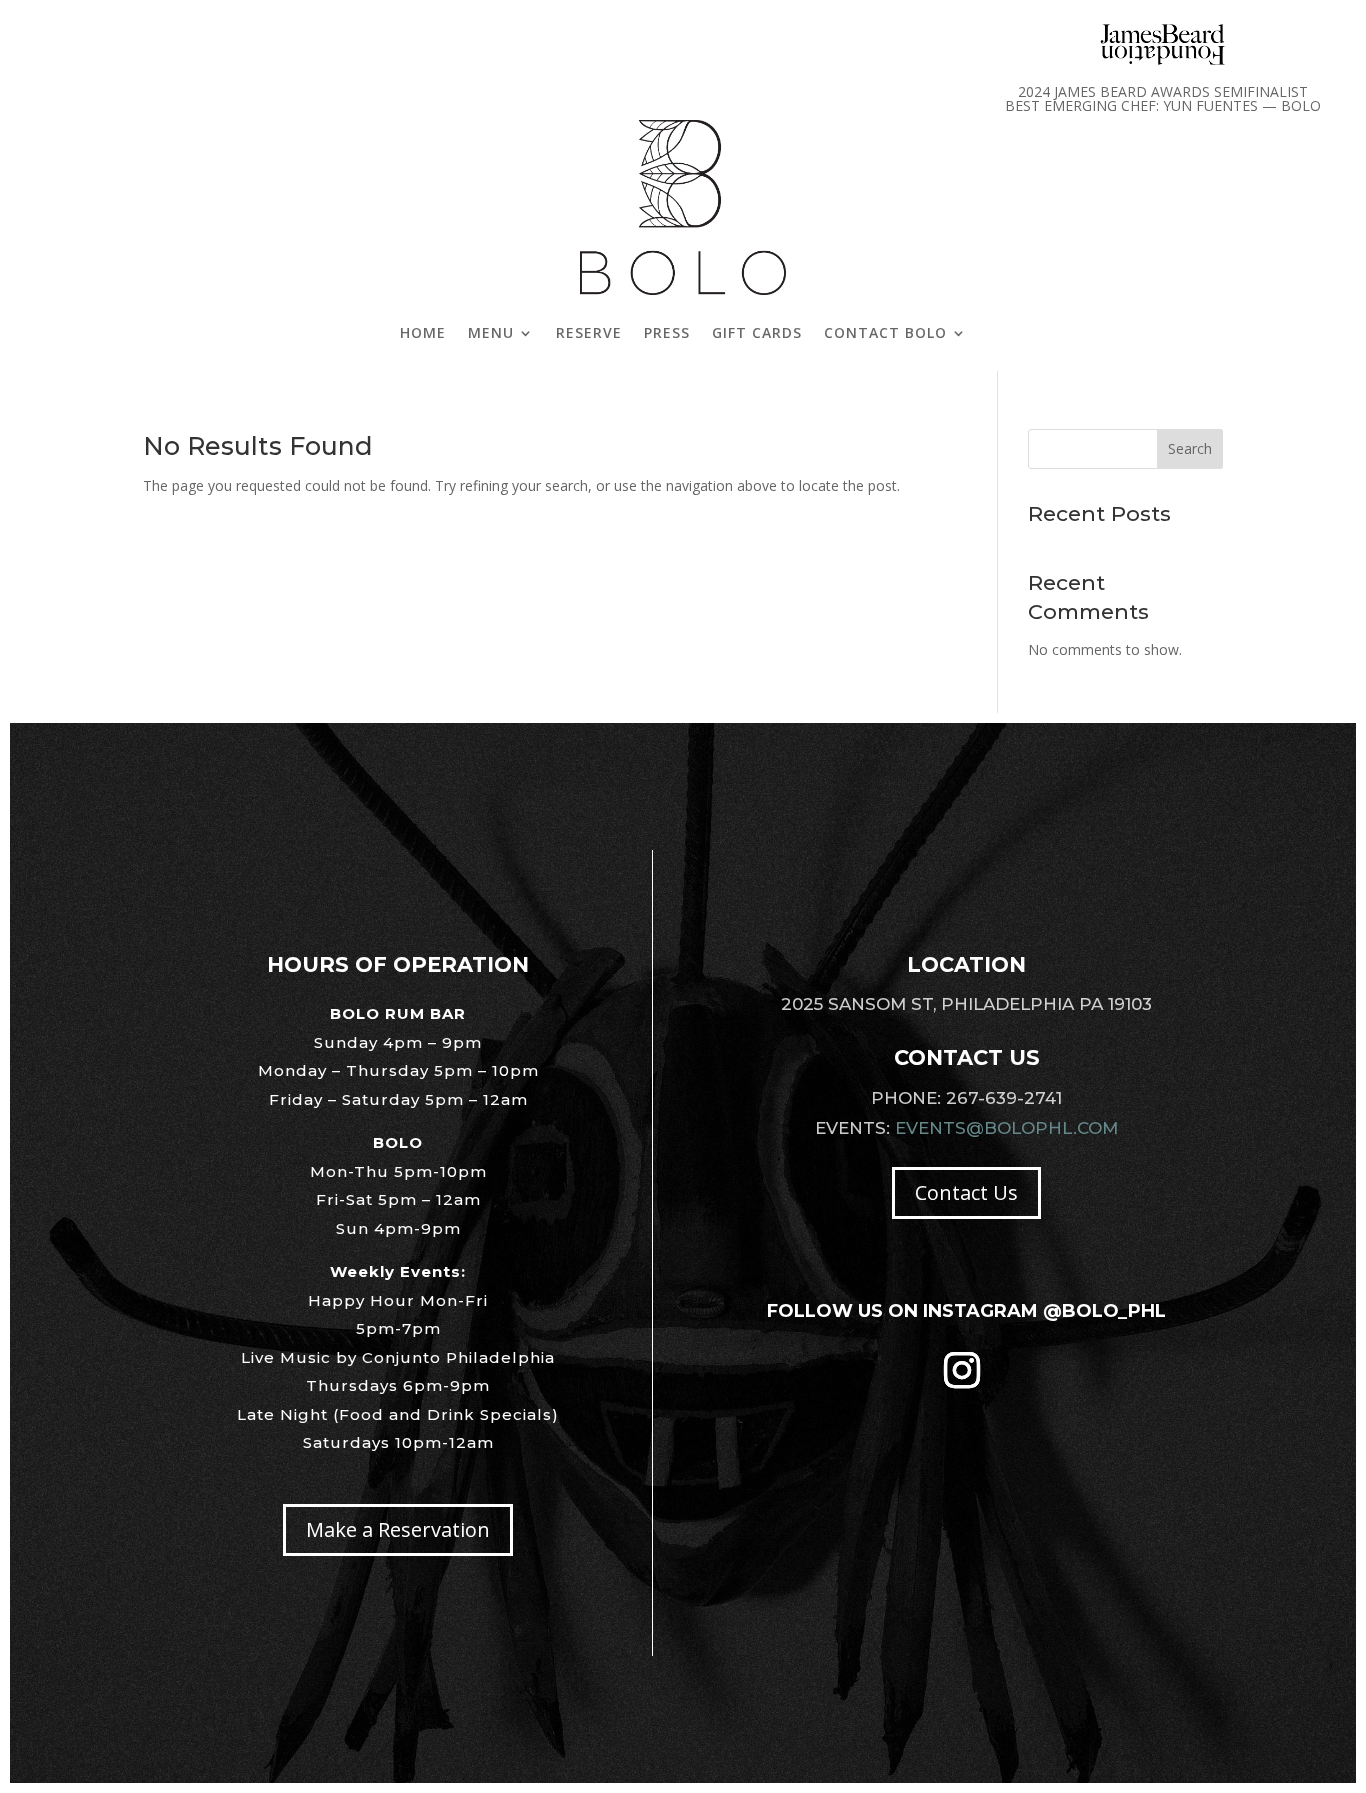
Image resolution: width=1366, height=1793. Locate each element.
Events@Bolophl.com (1006, 1128)
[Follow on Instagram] (962, 1370)
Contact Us (966, 1192)
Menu (491, 332)
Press (667, 332)
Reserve (589, 332)
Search (1190, 448)
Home (423, 332)
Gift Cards (757, 332)
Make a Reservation (398, 1529)
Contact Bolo (885, 332)
